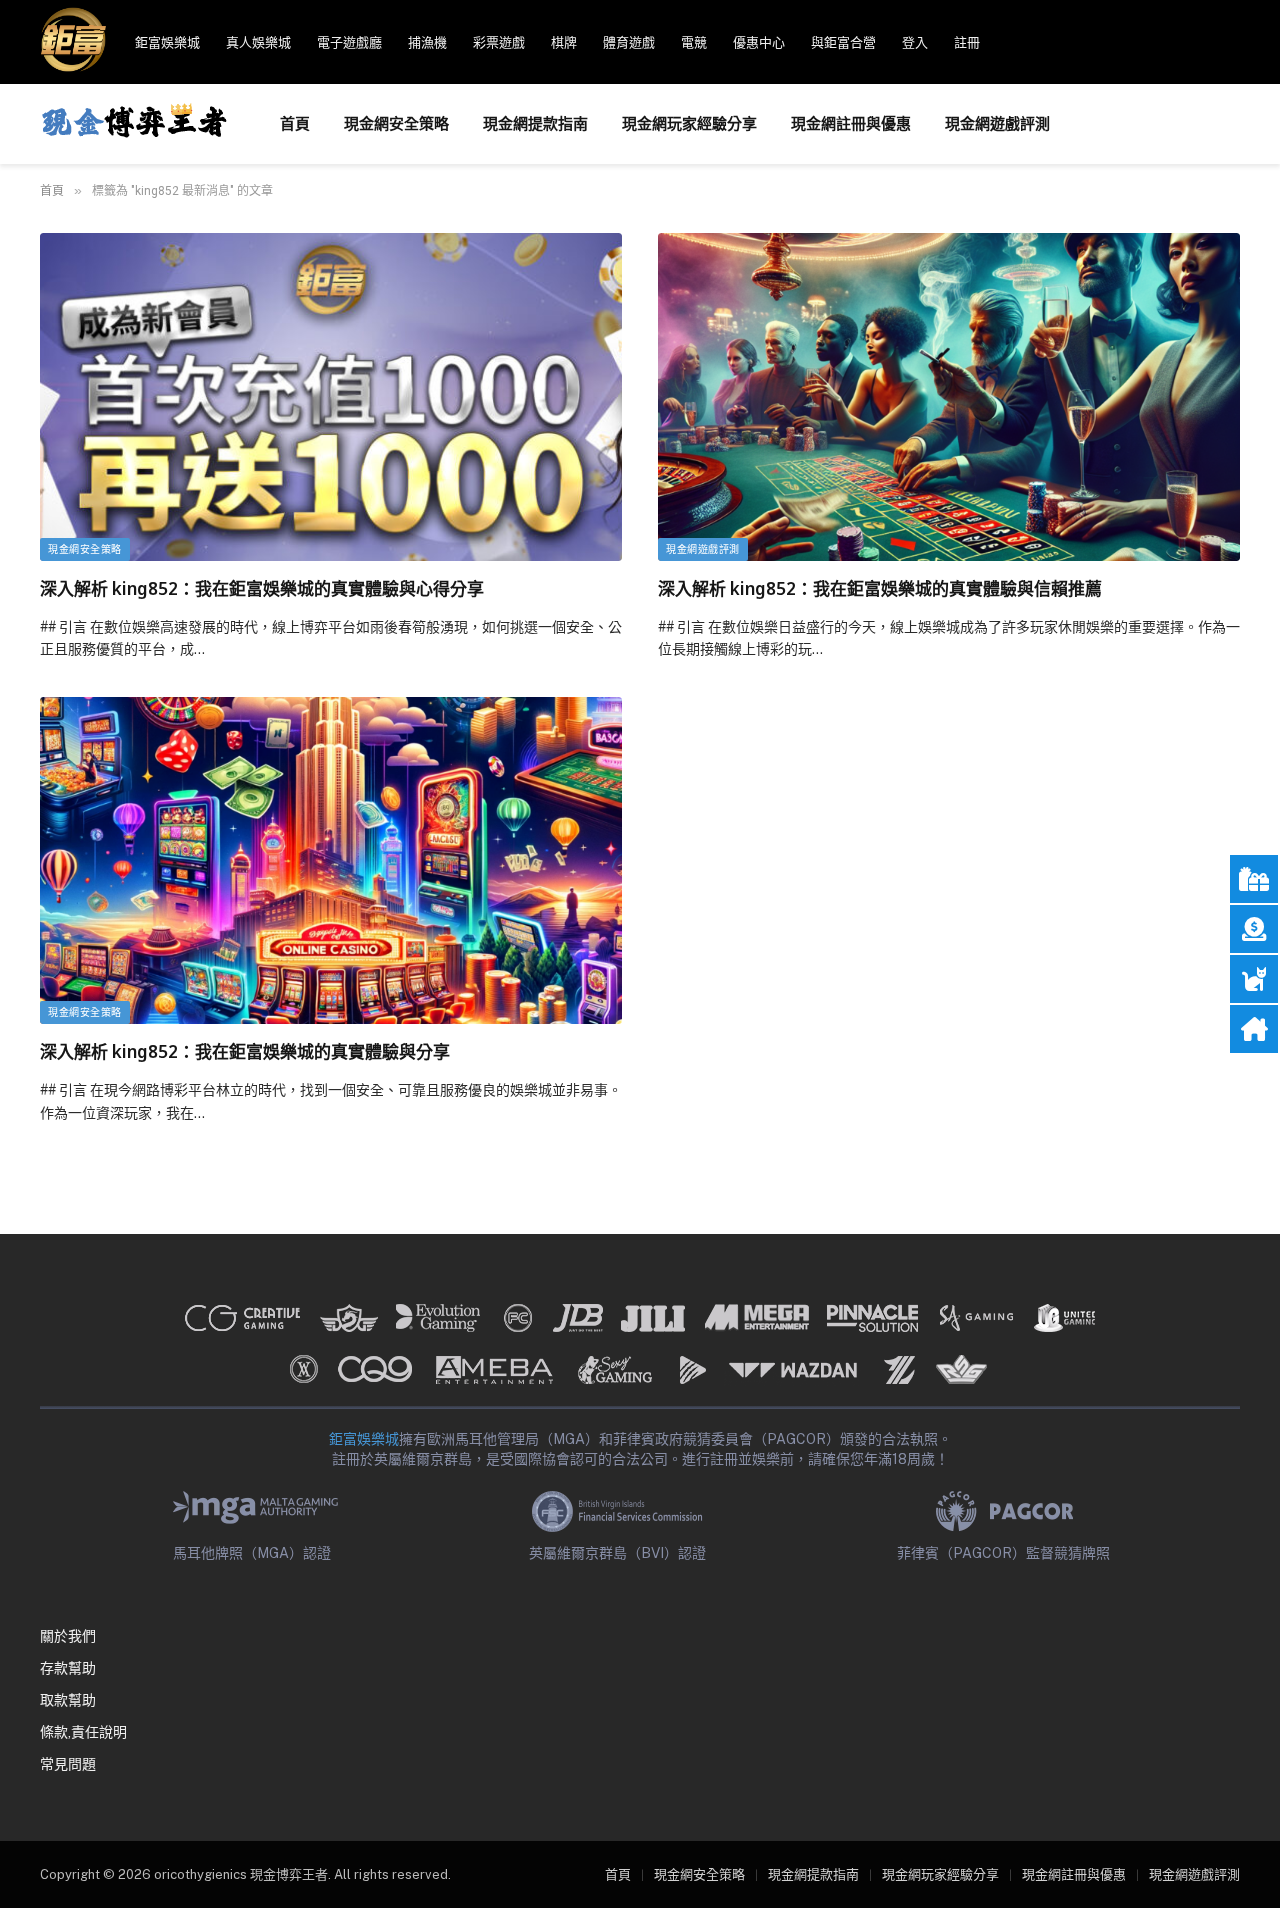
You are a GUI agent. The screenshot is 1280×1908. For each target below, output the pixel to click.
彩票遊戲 (499, 42)
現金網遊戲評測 (997, 124)
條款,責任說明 (83, 1732)
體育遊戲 (629, 42)
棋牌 (564, 42)
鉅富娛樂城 (167, 42)
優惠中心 (759, 42)
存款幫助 (68, 1668)
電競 (694, 42)
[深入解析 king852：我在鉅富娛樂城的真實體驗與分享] (331, 860)
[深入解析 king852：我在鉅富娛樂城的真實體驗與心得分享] (331, 396)
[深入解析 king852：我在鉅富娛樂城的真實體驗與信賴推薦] (949, 396)
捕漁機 (427, 42)
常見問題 (68, 1764)
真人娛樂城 (258, 42)
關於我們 (68, 1636)
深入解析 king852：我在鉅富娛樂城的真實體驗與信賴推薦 (880, 588)
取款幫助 (68, 1700)
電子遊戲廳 (349, 42)
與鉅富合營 (843, 42)
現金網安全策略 (396, 124)
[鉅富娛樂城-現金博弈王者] (134, 124)
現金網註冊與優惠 (851, 124)
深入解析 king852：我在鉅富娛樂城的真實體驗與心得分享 (262, 588)
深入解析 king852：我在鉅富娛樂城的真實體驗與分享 (245, 1051)
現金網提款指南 (535, 124)
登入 (915, 42)
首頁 (295, 124)
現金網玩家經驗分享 (689, 124)
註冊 (967, 42)
